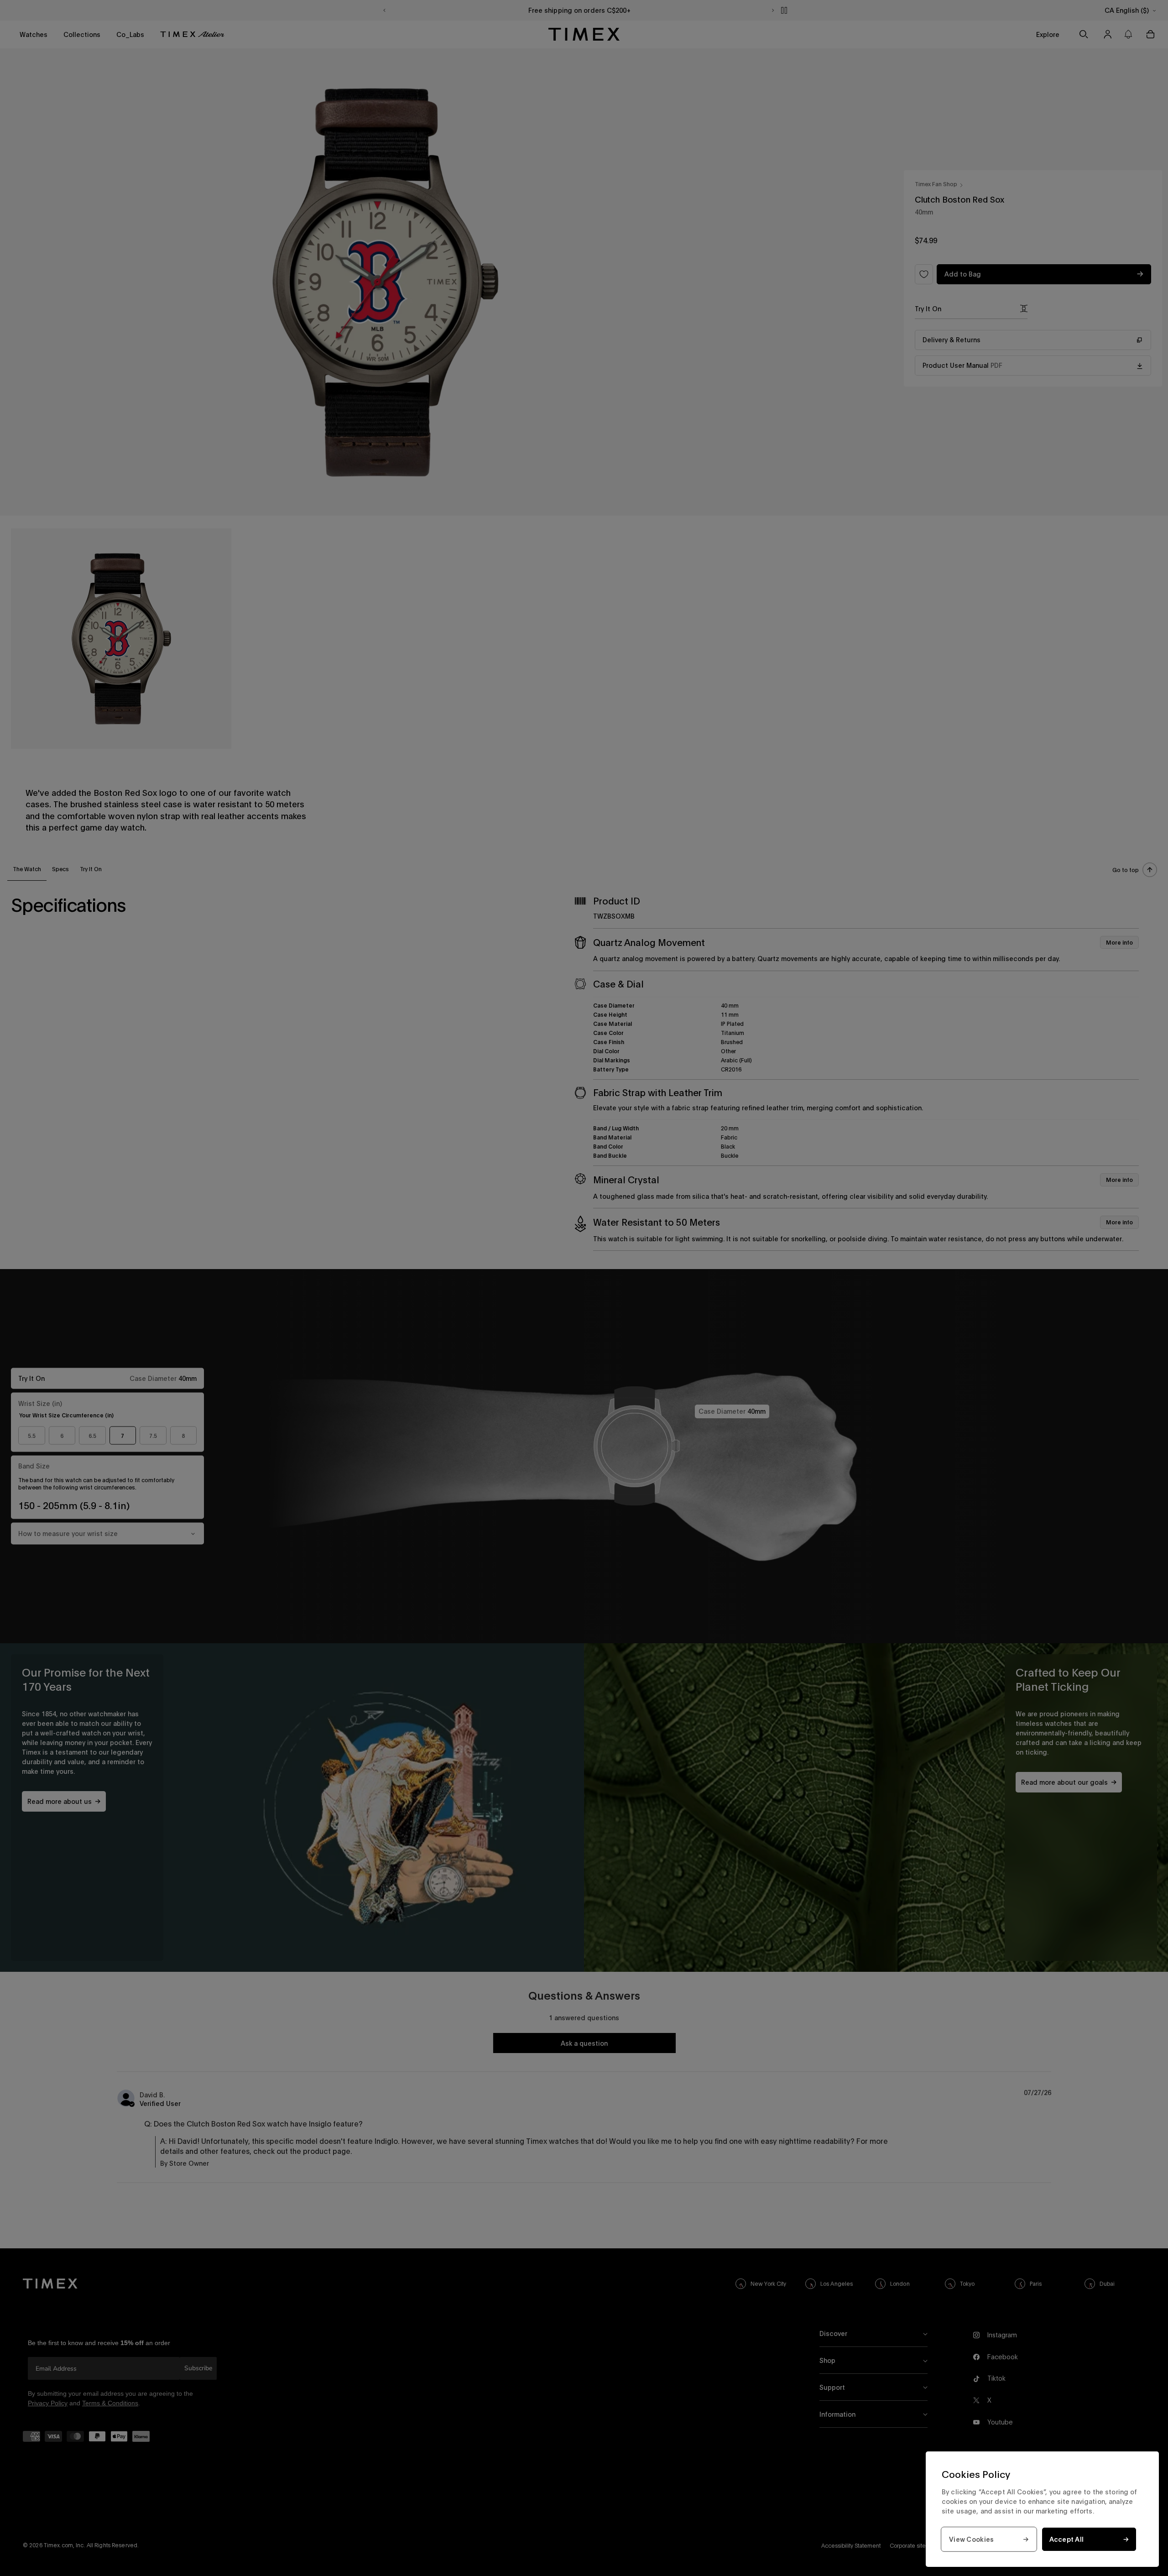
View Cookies (971, 2539)
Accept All (1067, 2539)
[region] (1042, 2509)
